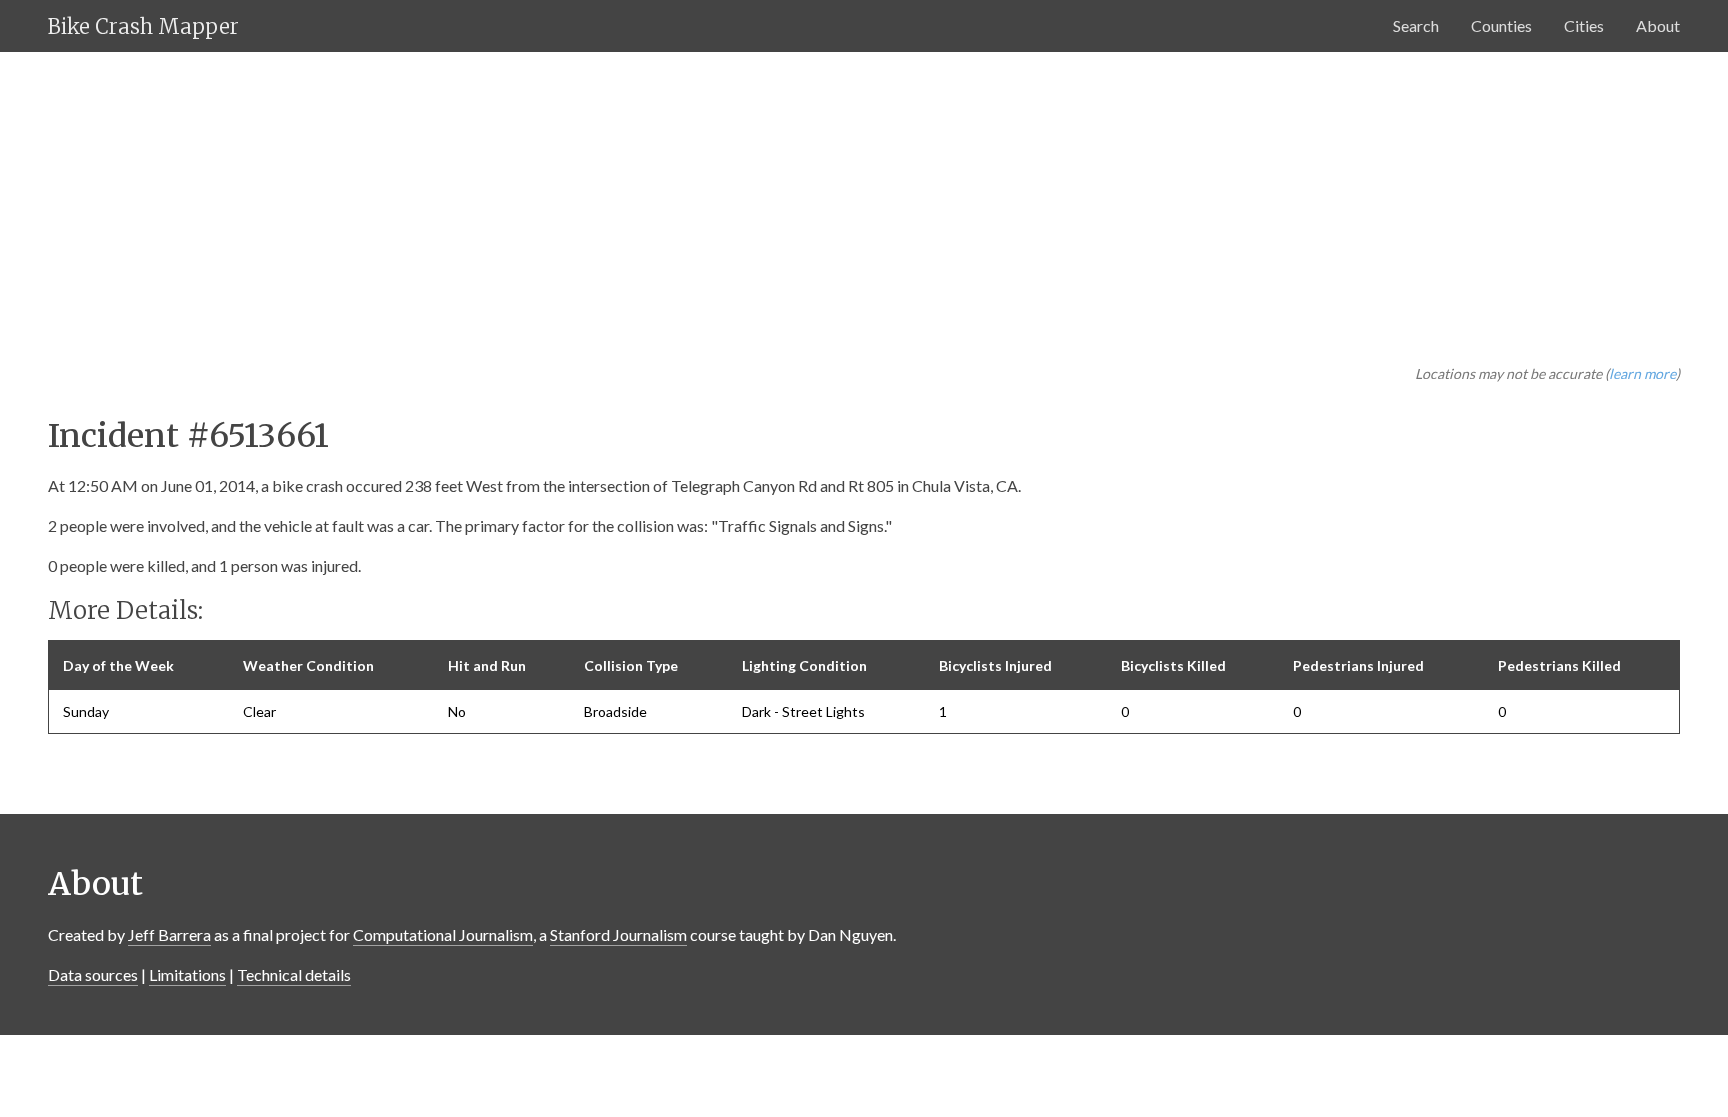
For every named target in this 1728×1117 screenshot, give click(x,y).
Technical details (294, 974)
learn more (1642, 373)
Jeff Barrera (169, 934)
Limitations (187, 974)
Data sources (93, 974)
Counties (1501, 25)
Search (1416, 25)
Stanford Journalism (618, 934)
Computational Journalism (443, 934)
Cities (1584, 25)
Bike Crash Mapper (143, 27)
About (1658, 25)
